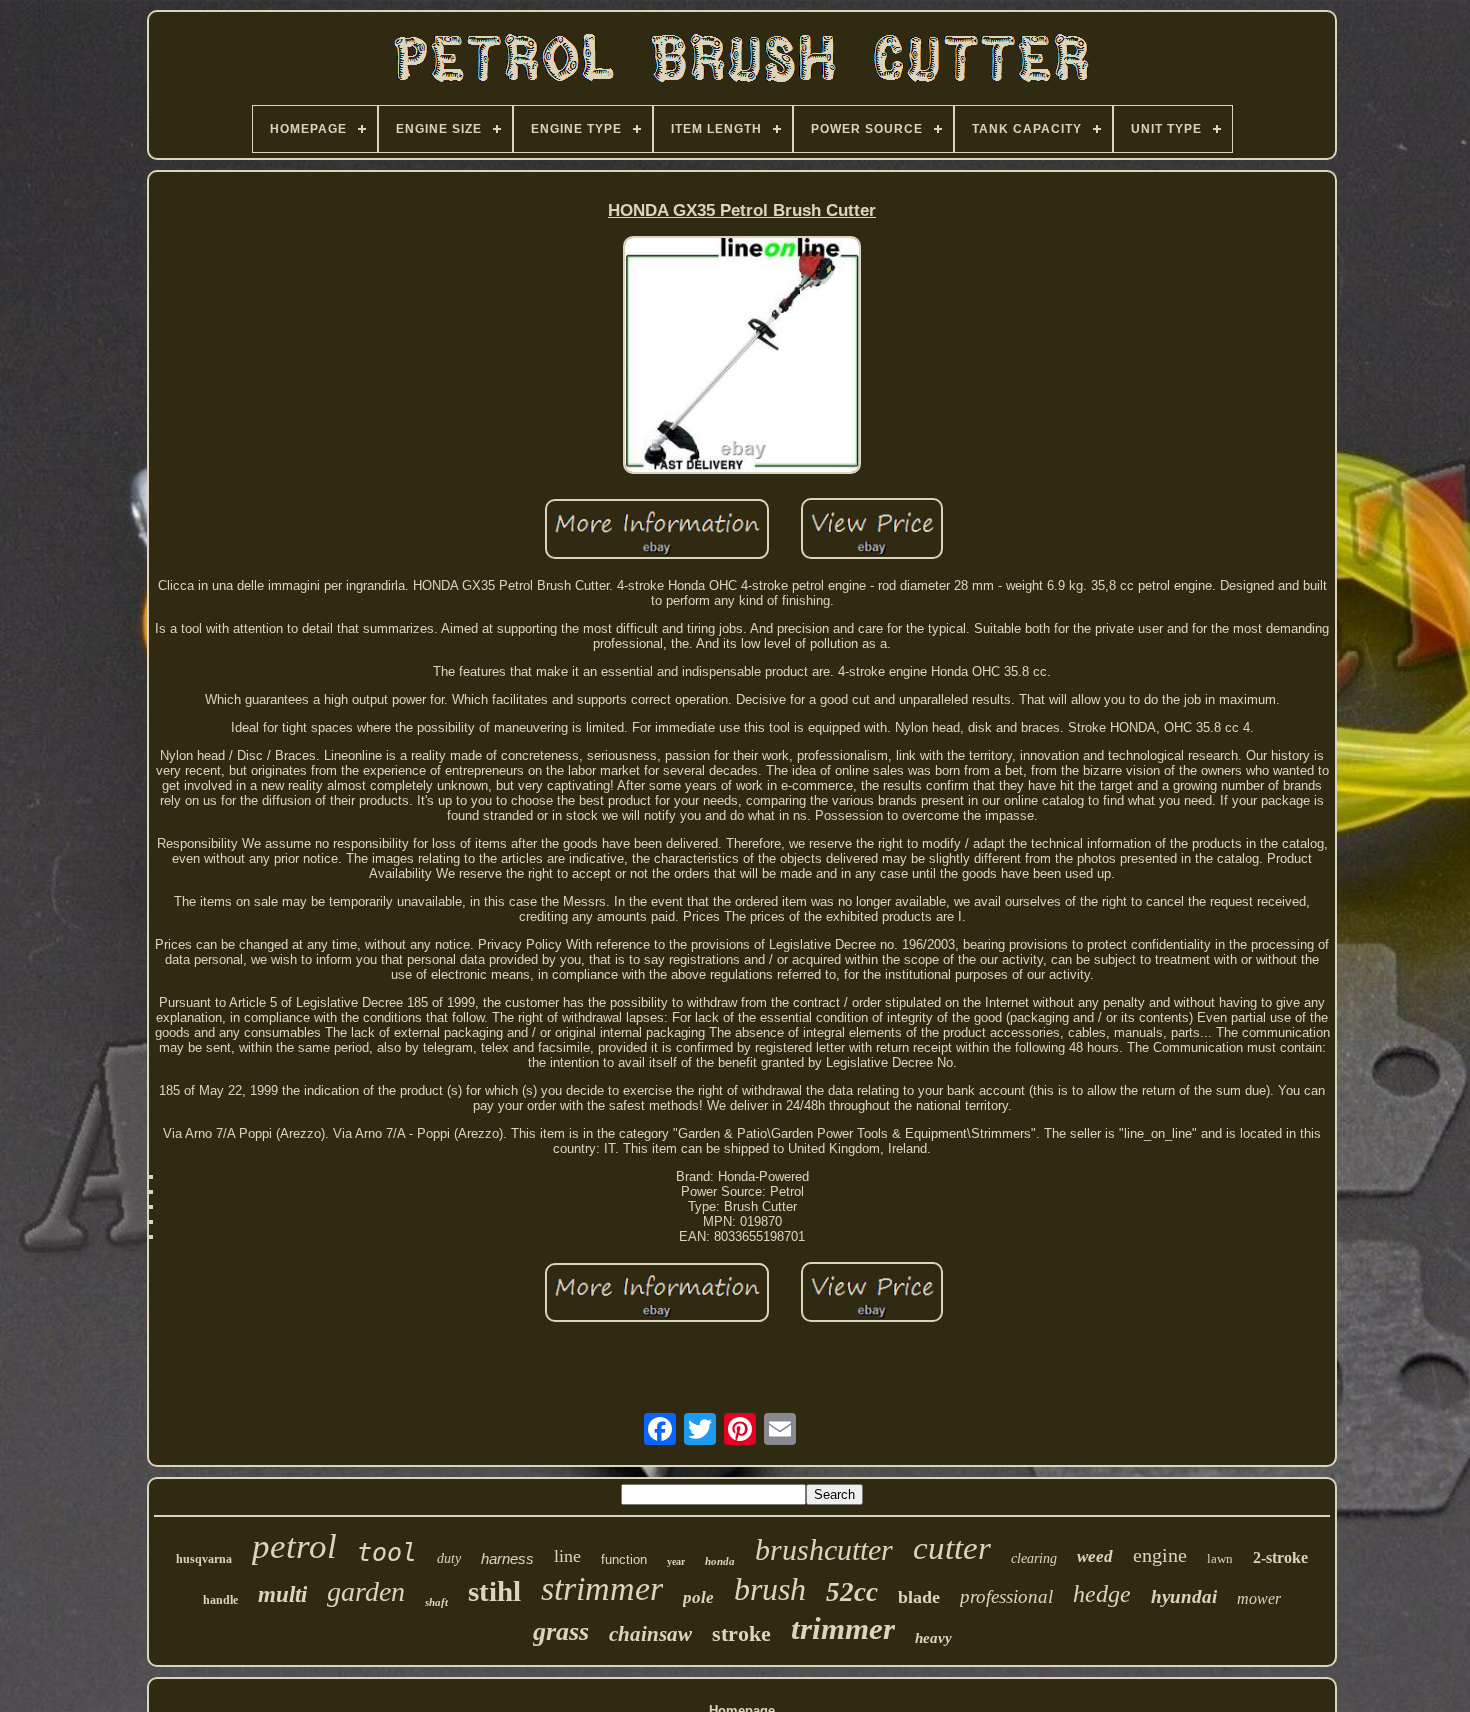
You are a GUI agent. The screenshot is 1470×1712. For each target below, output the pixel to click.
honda (720, 1561)
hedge (1102, 1594)
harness (507, 1558)
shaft (436, 1602)
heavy (933, 1638)
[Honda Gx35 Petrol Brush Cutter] (742, 356)
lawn (1220, 1558)
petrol (294, 1546)
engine (1160, 1555)
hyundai (1184, 1596)
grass (561, 1631)
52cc (852, 1592)
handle (220, 1600)
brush (770, 1589)
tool (387, 1552)
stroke (741, 1633)
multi (282, 1594)
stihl (494, 1591)
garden (366, 1591)
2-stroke (1280, 1557)
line (567, 1556)
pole (698, 1597)
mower (1259, 1598)
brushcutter (824, 1549)
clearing (1034, 1558)
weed (1095, 1556)
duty (449, 1558)
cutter (952, 1548)
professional (1006, 1596)
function (624, 1559)
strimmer (602, 1588)
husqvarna (204, 1559)
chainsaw (650, 1634)
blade (919, 1597)
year (676, 1561)
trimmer (843, 1628)
